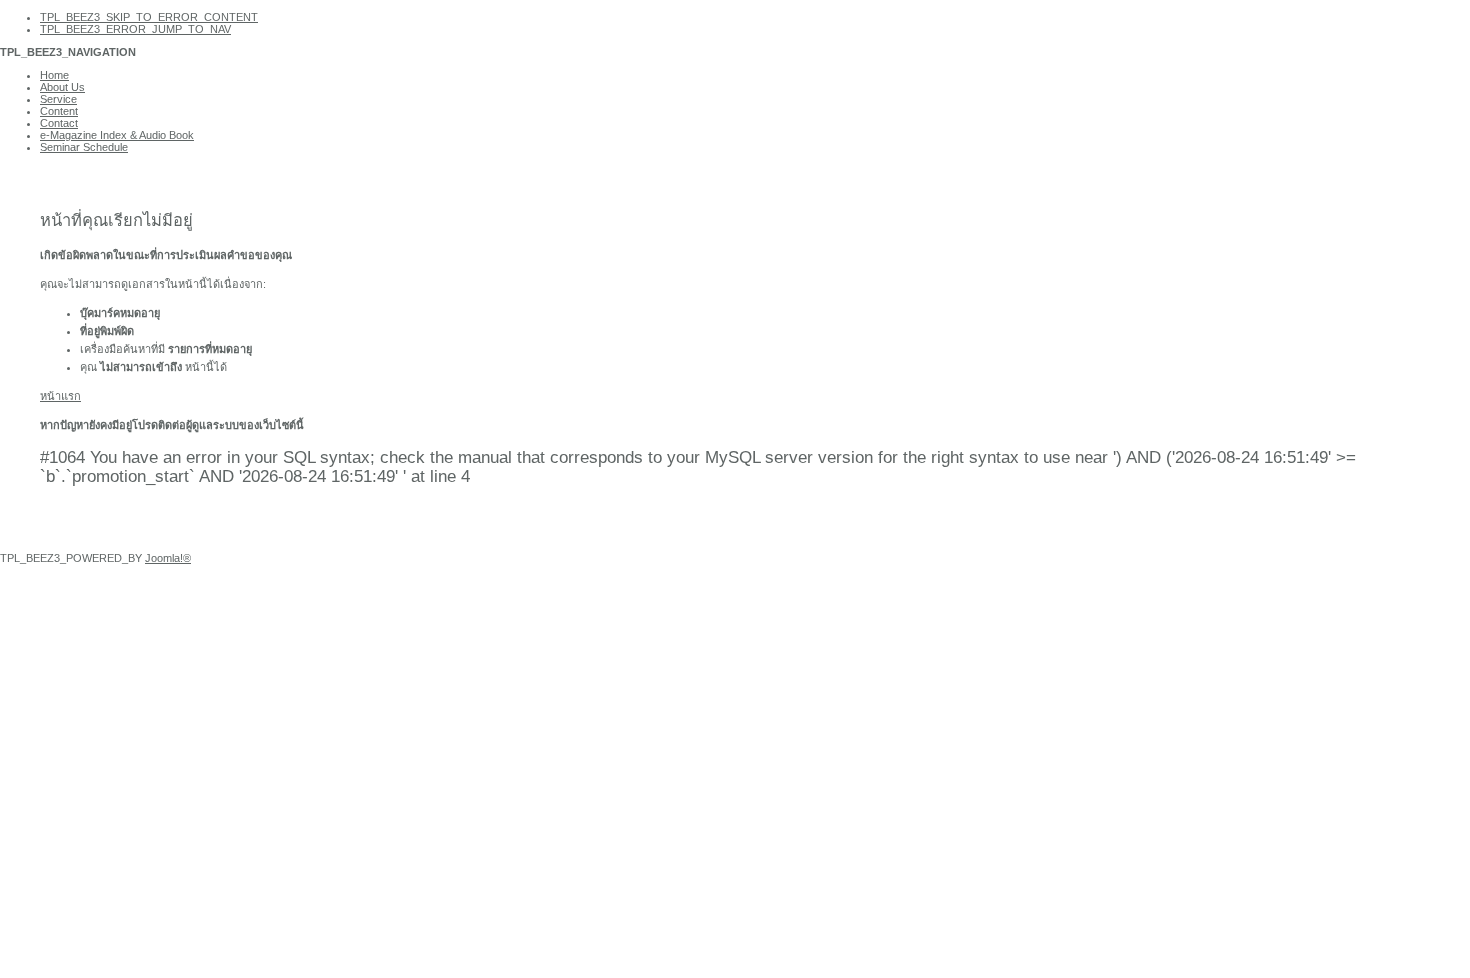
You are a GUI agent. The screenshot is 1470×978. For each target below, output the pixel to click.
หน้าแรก (60, 396)
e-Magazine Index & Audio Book (117, 135)
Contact (59, 123)
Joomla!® (168, 558)
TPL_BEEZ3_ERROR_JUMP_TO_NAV (135, 29)
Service (58, 99)
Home (54, 75)
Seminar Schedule (84, 147)
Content (59, 111)
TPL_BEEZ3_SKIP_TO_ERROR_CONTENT (149, 17)
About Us (62, 87)
